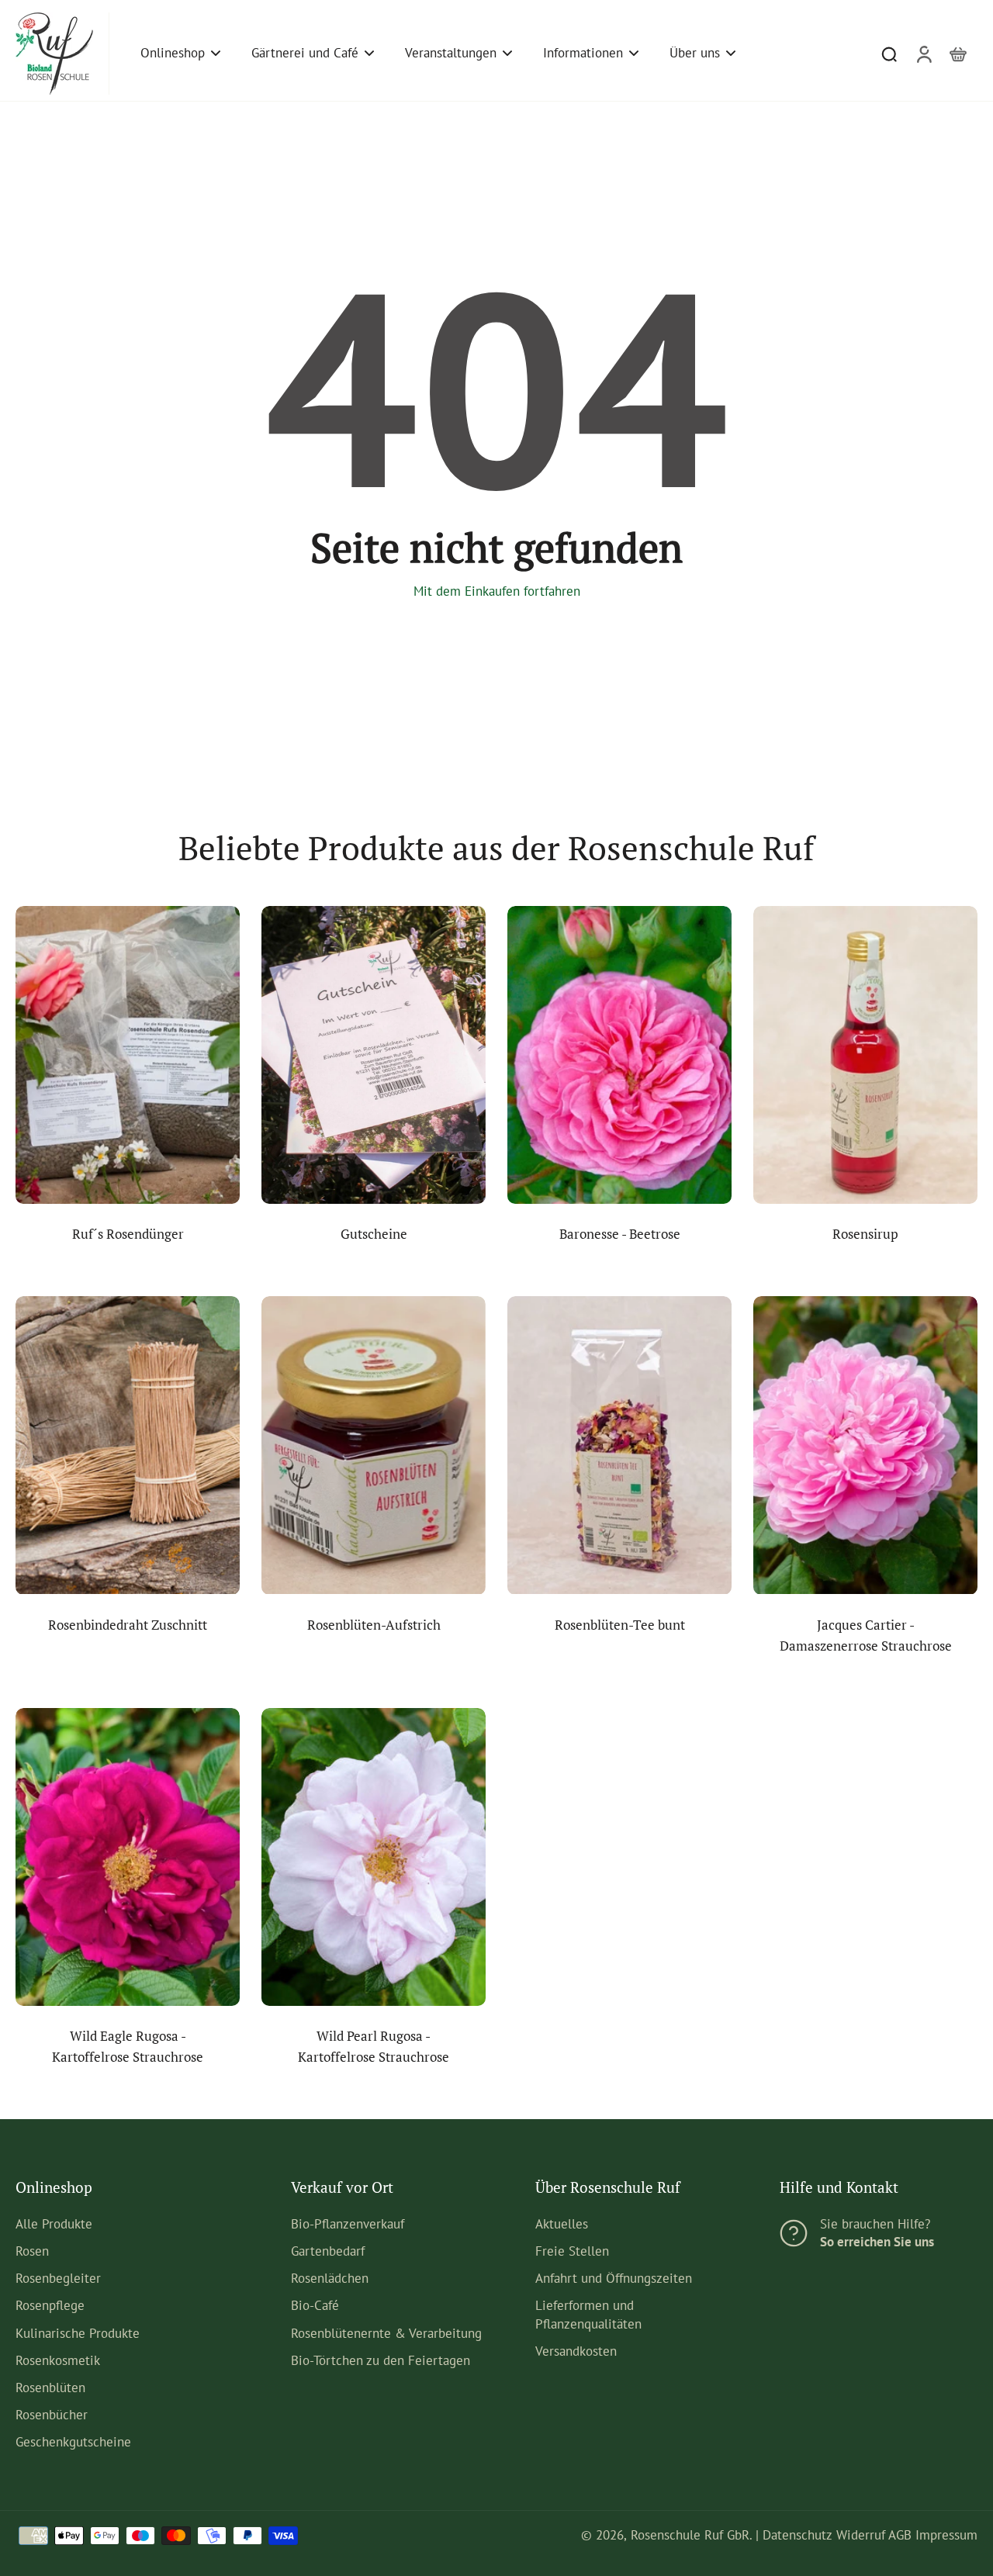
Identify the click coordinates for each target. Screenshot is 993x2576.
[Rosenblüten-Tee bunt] (619, 1445)
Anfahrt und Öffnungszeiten (614, 2278)
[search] (889, 54)
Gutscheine (374, 1234)
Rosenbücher (52, 2415)
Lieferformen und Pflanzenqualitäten (588, 2314)
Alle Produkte (54, 2224)
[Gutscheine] (374, 1055)
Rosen (32, 2251)
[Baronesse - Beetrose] (619, 1055)
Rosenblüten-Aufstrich (374, 1625)
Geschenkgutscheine (73, 2442)
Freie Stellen (572, 2251)
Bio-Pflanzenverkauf (348, 2224)
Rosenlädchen (330, 2278)
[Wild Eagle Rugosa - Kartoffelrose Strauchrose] (128, 1857)
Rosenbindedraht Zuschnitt (128, 1625)
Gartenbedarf (328, 2251)
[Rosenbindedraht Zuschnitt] (128, 1445)
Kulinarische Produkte (78, 2333)
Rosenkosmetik (58, 2360)
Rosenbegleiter (58, 2278)
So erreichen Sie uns (877, 2242)
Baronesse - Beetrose (620, 1234)
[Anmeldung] (923, 54)
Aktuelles (562, 2224)
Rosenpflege (50, 2305)
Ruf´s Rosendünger (128, 1234)
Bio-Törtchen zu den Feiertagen (381, 2360)
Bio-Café (315, 2305)
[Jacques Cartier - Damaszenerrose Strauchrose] (865, 1445)
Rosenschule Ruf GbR (690, 2535)
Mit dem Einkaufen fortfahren (497, 591)
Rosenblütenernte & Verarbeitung (386, 2333)
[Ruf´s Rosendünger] (128, 1055)
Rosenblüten (50, 2388)
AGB (900, 2535)
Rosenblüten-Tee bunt (620, 1625)
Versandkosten (576, 2351)
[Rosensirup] (865, 1055)
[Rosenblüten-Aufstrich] (374, 1445)
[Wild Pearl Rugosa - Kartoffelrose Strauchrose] (374, 1857)
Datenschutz (798, 2535)
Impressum (946, 2535)
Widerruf (861, 2535)
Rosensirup (865, 1234)
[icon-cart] (957, 54)
